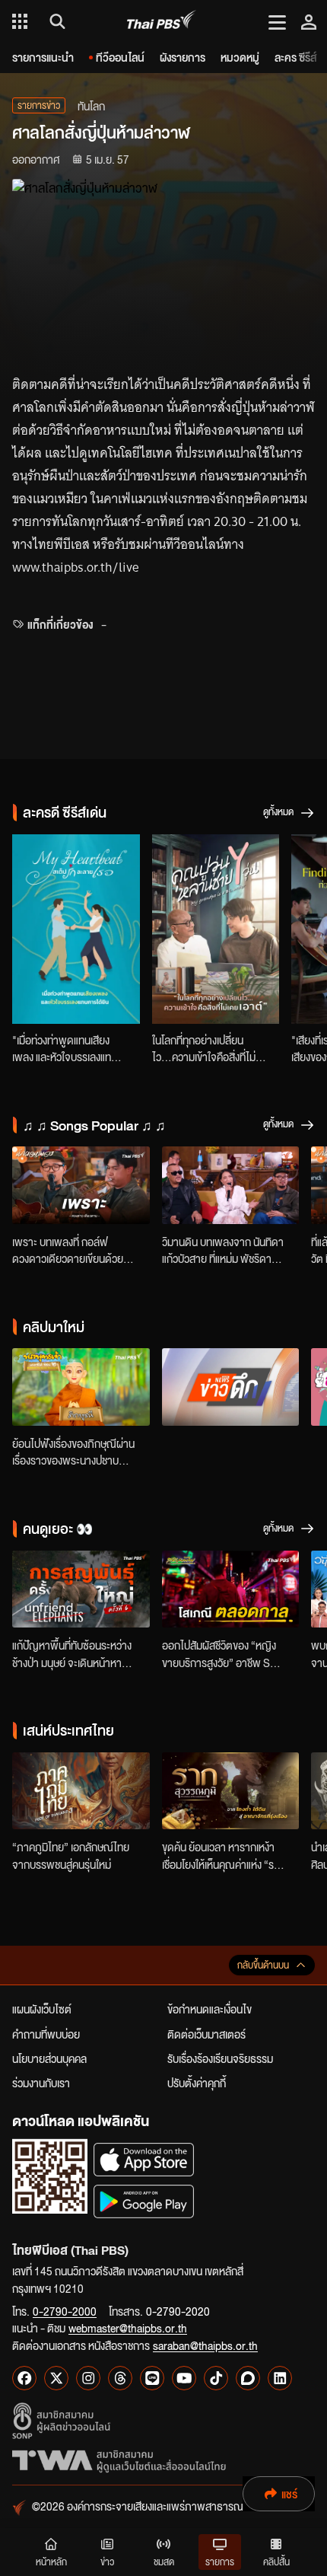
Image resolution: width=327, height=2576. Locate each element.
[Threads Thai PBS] (120, 2378)
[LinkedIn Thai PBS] (280, 2378)
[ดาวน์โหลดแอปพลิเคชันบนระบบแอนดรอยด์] (144, 2201)
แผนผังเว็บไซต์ (42, 2009)
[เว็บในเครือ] (20, 21)
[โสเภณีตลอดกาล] (231, 1589)
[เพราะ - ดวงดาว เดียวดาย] (81, 1185)
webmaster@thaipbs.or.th (128, 2328)
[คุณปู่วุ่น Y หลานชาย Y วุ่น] (216, 929)
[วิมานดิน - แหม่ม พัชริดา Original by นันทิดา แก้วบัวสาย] (231, 1185)
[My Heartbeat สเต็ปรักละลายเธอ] (76, 929)
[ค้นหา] (55, 21)
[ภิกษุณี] (81, 1387)
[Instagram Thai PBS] (88, 2378)
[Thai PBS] (162, 22)
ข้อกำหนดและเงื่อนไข (210, 2009)
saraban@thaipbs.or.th (205, 2345)
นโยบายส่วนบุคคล (49, 2058)
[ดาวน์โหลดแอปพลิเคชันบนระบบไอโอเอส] (144, 2159)
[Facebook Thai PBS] (24, 2378)
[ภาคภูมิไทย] (81, 1791)
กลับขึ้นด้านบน (263, 1965)
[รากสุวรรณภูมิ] (231, 1791)
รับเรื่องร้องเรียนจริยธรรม (220, 2058)
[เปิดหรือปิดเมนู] (277, 21)
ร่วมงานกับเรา (41, 2083)
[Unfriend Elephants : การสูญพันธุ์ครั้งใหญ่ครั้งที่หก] (81, 1589)
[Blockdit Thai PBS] (248, 2378)
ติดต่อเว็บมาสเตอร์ (206, 2034)
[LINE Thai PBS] (152, 2378)
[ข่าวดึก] (231, 1387)
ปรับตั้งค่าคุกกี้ (197, 2083)
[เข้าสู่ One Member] (309, 21)
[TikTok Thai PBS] (216, 2378)
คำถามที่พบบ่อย (46, 2034)
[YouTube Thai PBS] (184, 2378)
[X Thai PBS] (56, 2378)
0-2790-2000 (65, 2311)
